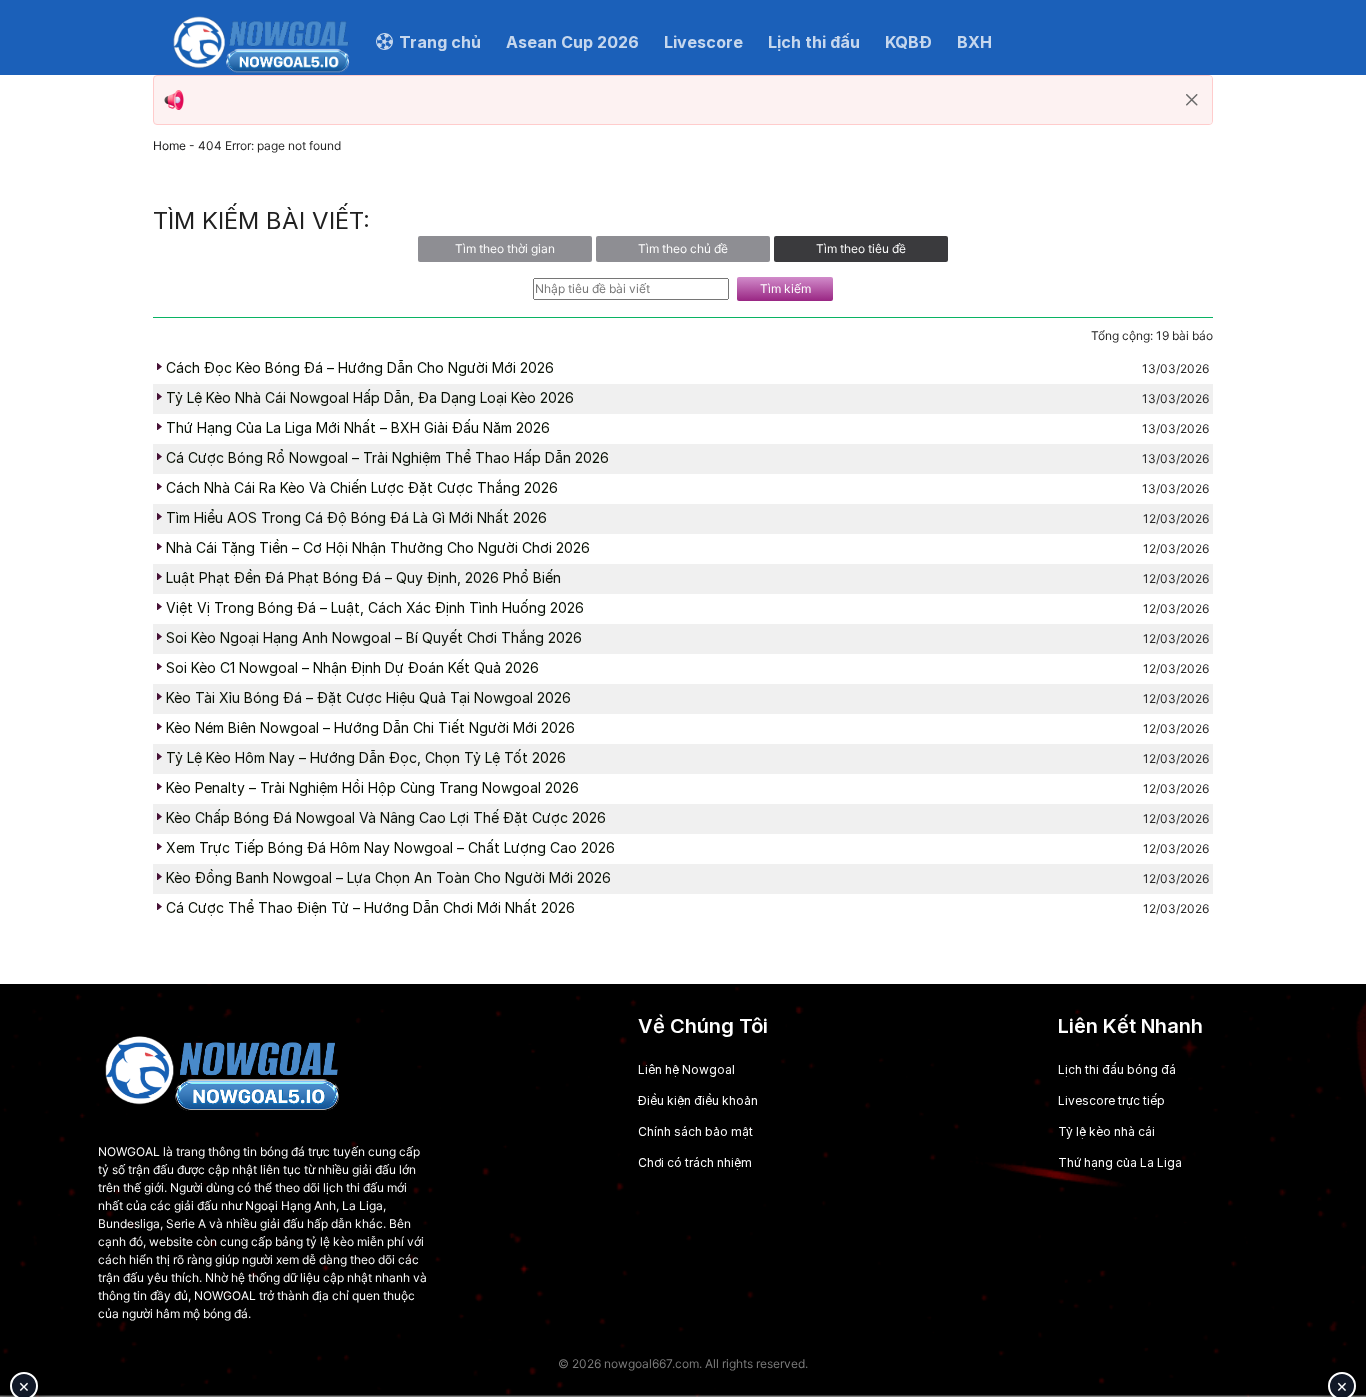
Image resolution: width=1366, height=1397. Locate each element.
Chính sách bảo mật (695, 1131)
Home (169, 145)
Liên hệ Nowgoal (686, 1069)
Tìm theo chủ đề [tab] (683, 248)
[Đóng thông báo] (1192, 100)
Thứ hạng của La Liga (1120, 1162)
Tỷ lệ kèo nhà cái (1106, 1131)
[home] (262, 41)
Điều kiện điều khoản (698, 1100)
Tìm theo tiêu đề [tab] (861, 248)
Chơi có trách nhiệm (695, 1162)
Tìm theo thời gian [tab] (505, 248)
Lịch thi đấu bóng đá (1117, 1069)
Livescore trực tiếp (1111, 1100)
